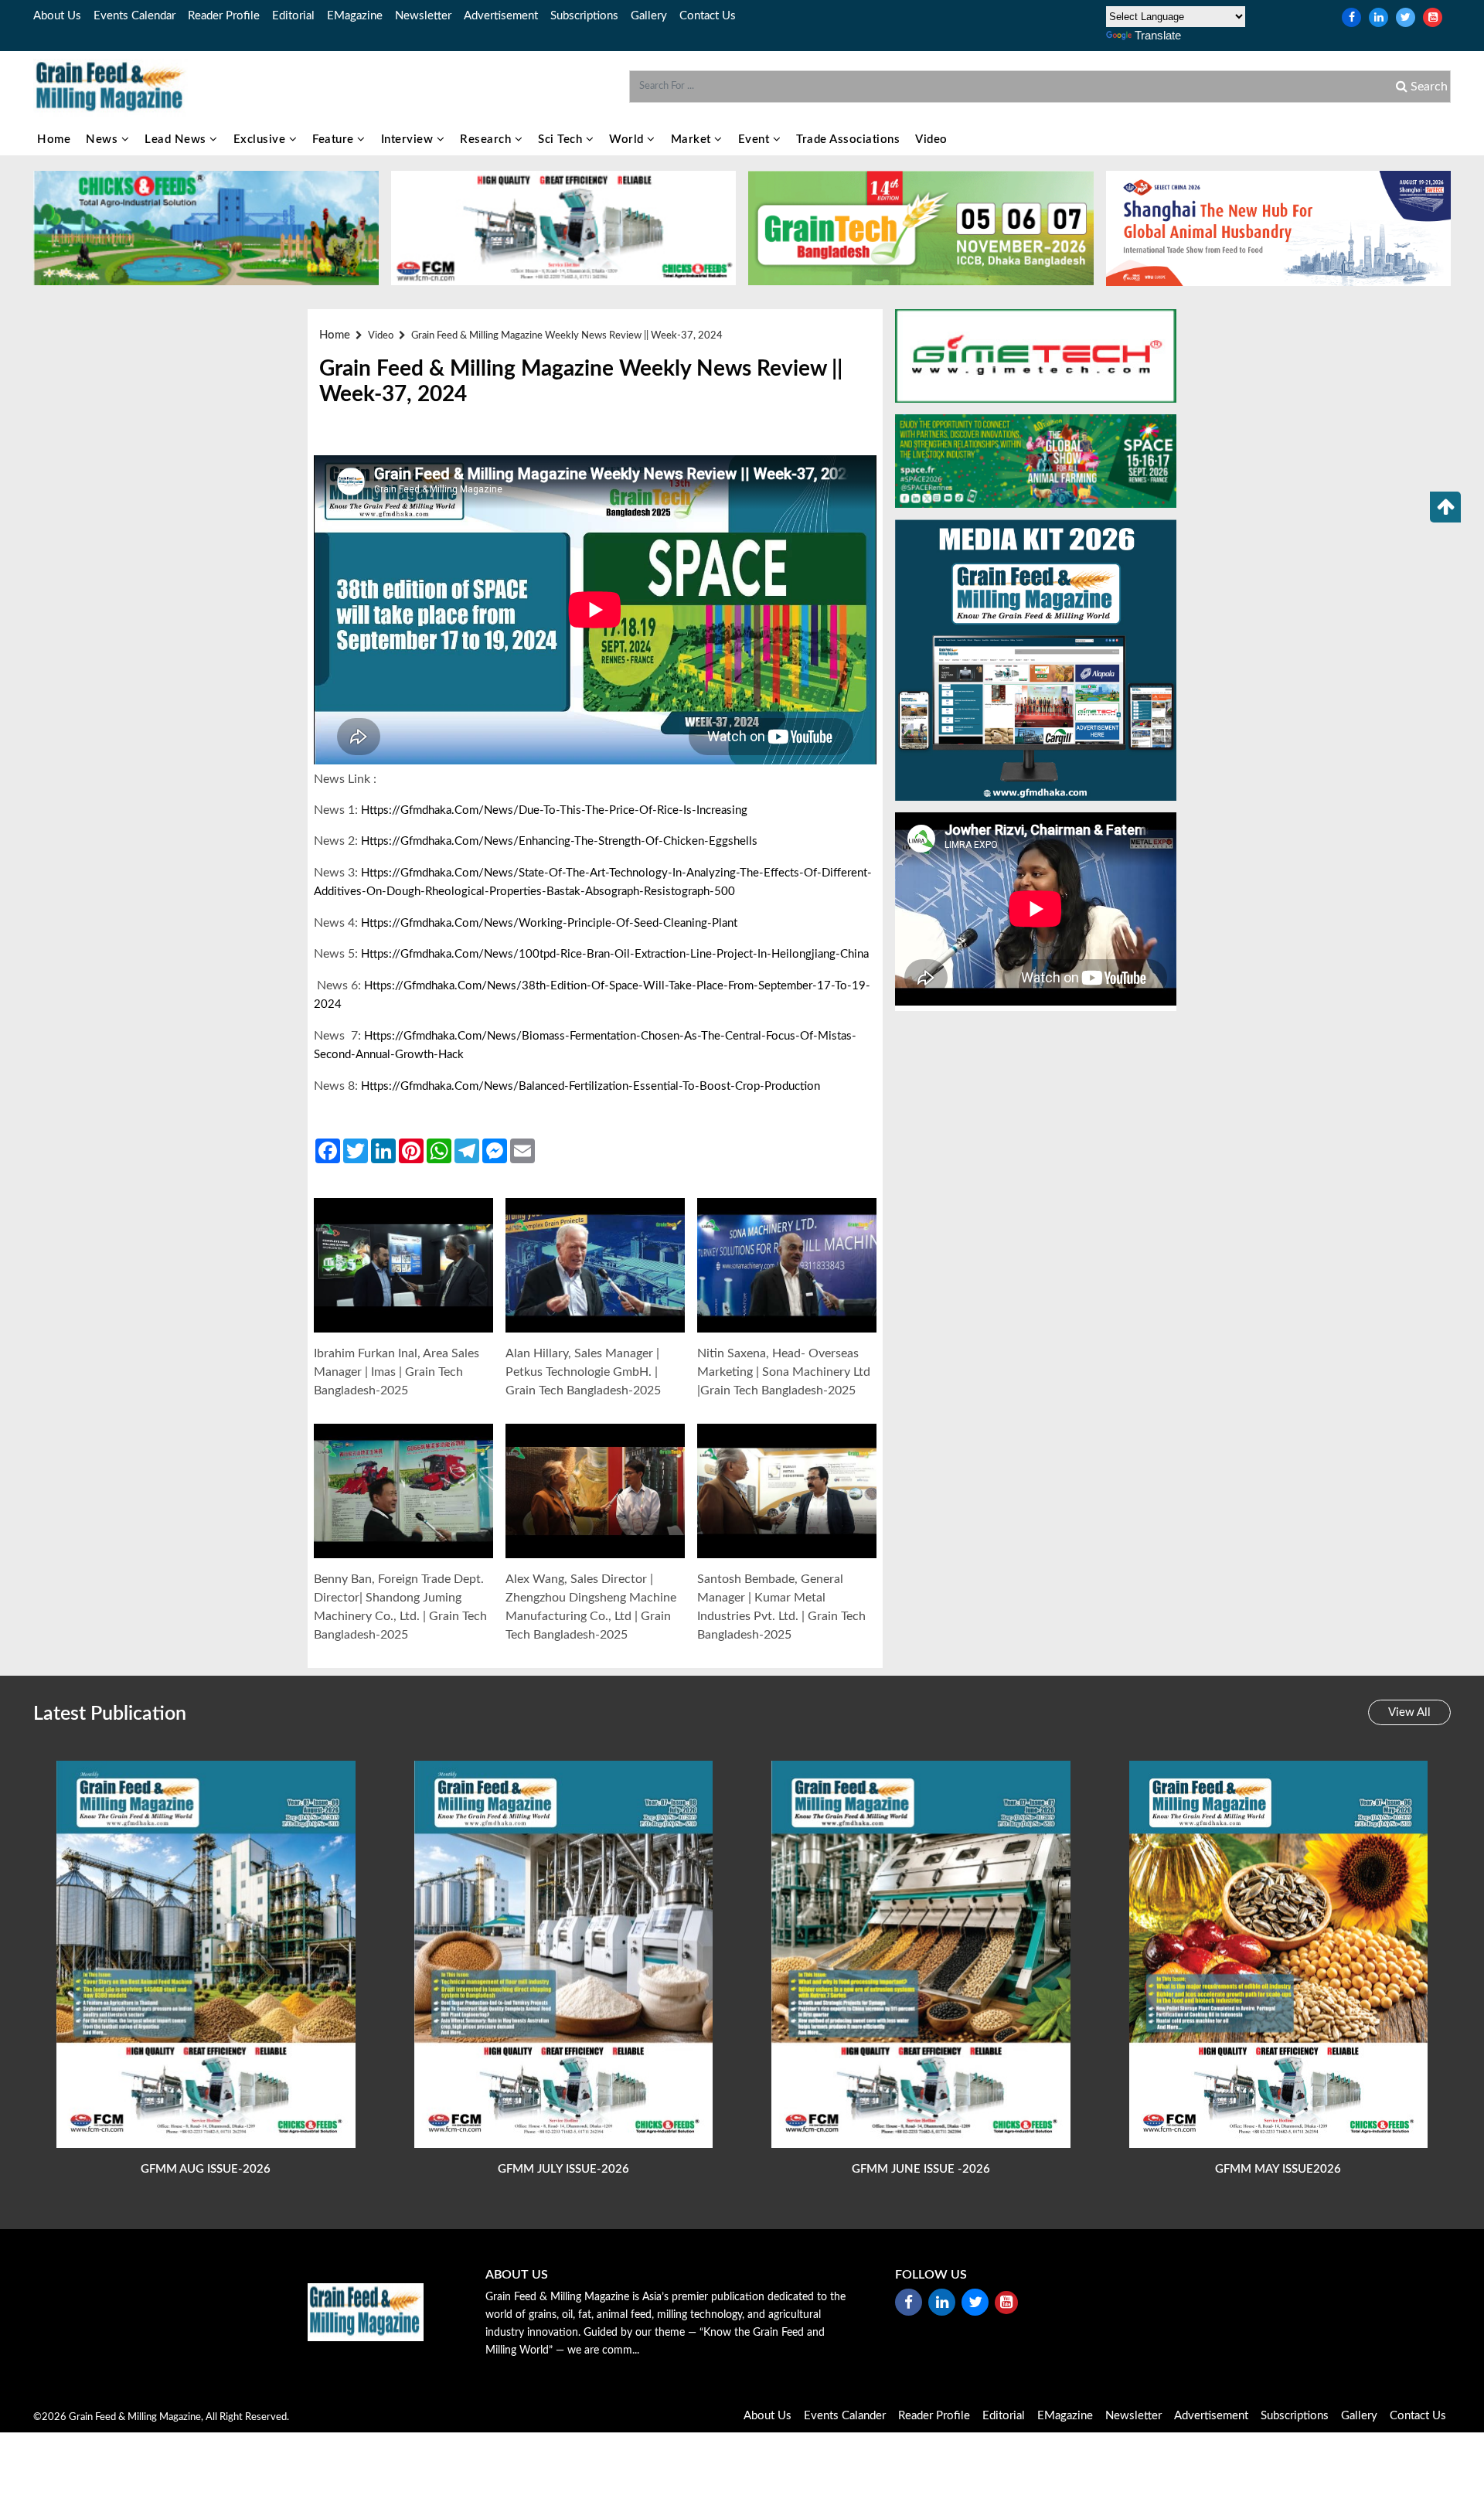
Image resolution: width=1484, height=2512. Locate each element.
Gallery (649, 16)
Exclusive (261, 140)
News (104, 140)
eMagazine (355, 16)
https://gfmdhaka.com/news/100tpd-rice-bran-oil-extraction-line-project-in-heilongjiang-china (615, 954)
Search (1428, 87)
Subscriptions (584, 16)
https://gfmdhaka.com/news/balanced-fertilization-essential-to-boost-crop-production (591, 1086)
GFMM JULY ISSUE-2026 (563, 2169)
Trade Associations (848, 140)
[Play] (404, 1266)
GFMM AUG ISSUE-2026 (206, 2169)
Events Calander (845, 2416)
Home (54, 140)
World (628, 140)
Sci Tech (562, 140)
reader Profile (224, 16)
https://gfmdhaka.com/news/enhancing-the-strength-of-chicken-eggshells (559, 841)
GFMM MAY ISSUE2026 (1278, 2169)
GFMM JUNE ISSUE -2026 (921, 2169)
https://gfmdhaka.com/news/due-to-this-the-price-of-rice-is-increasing (554, 810)
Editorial (293, 16)
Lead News (177, 140)
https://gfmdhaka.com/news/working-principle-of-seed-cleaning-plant (549, 923)
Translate (1158, 35)
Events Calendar (134, 16)
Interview (409, 140)
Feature (335, 140)
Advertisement (501, 16)
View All (1409, 1712)
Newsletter (423, 16)
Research (487, 140)
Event (756, 140)
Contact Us (708, 16)
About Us (57, 16)
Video (931, 140)
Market (693, 140)
